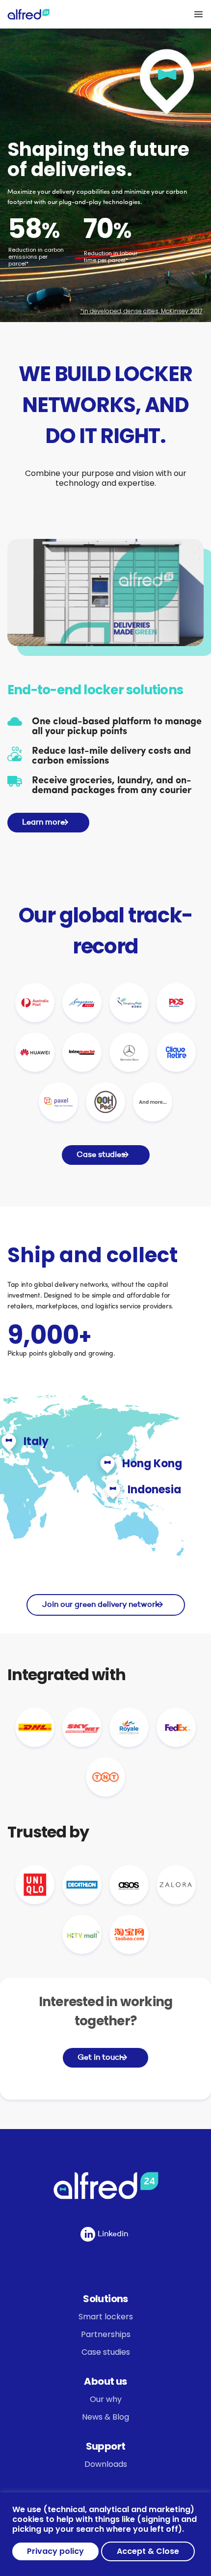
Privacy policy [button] (55, 2551)
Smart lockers (106, 2317)
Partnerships (106, 2334)
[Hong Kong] (107, 1461)
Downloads (106, 2464)
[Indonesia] (113, 1487)
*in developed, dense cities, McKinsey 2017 (141, 311)
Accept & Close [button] (148, 2551)
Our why (106, 2399)
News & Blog (105, 2417)
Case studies (106, 2352)
